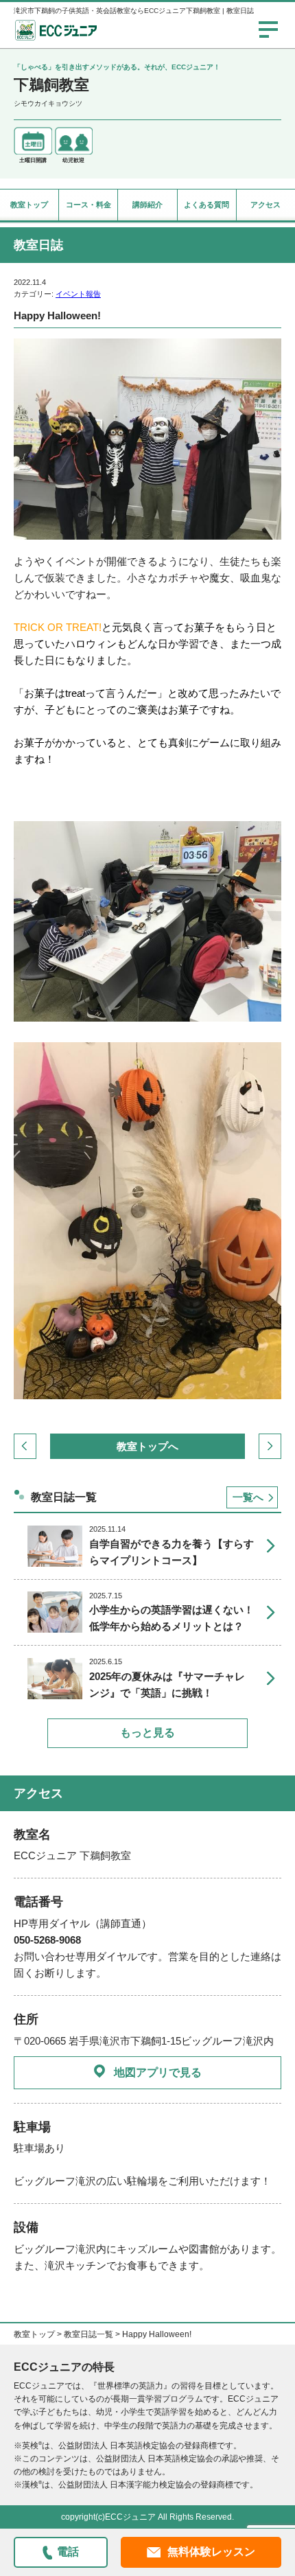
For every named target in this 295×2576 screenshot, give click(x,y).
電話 (68, 2552)
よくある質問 (206, 205)
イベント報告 (78, 294)
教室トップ (29, 205)
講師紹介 (147, 205)
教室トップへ (147, 1446)
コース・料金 (88, 205)
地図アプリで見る (158, 2072)
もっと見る (147, 1733)
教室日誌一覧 (88, 2334)
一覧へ (248, 1497)
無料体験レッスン (211, 2552)
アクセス (265, 205)
